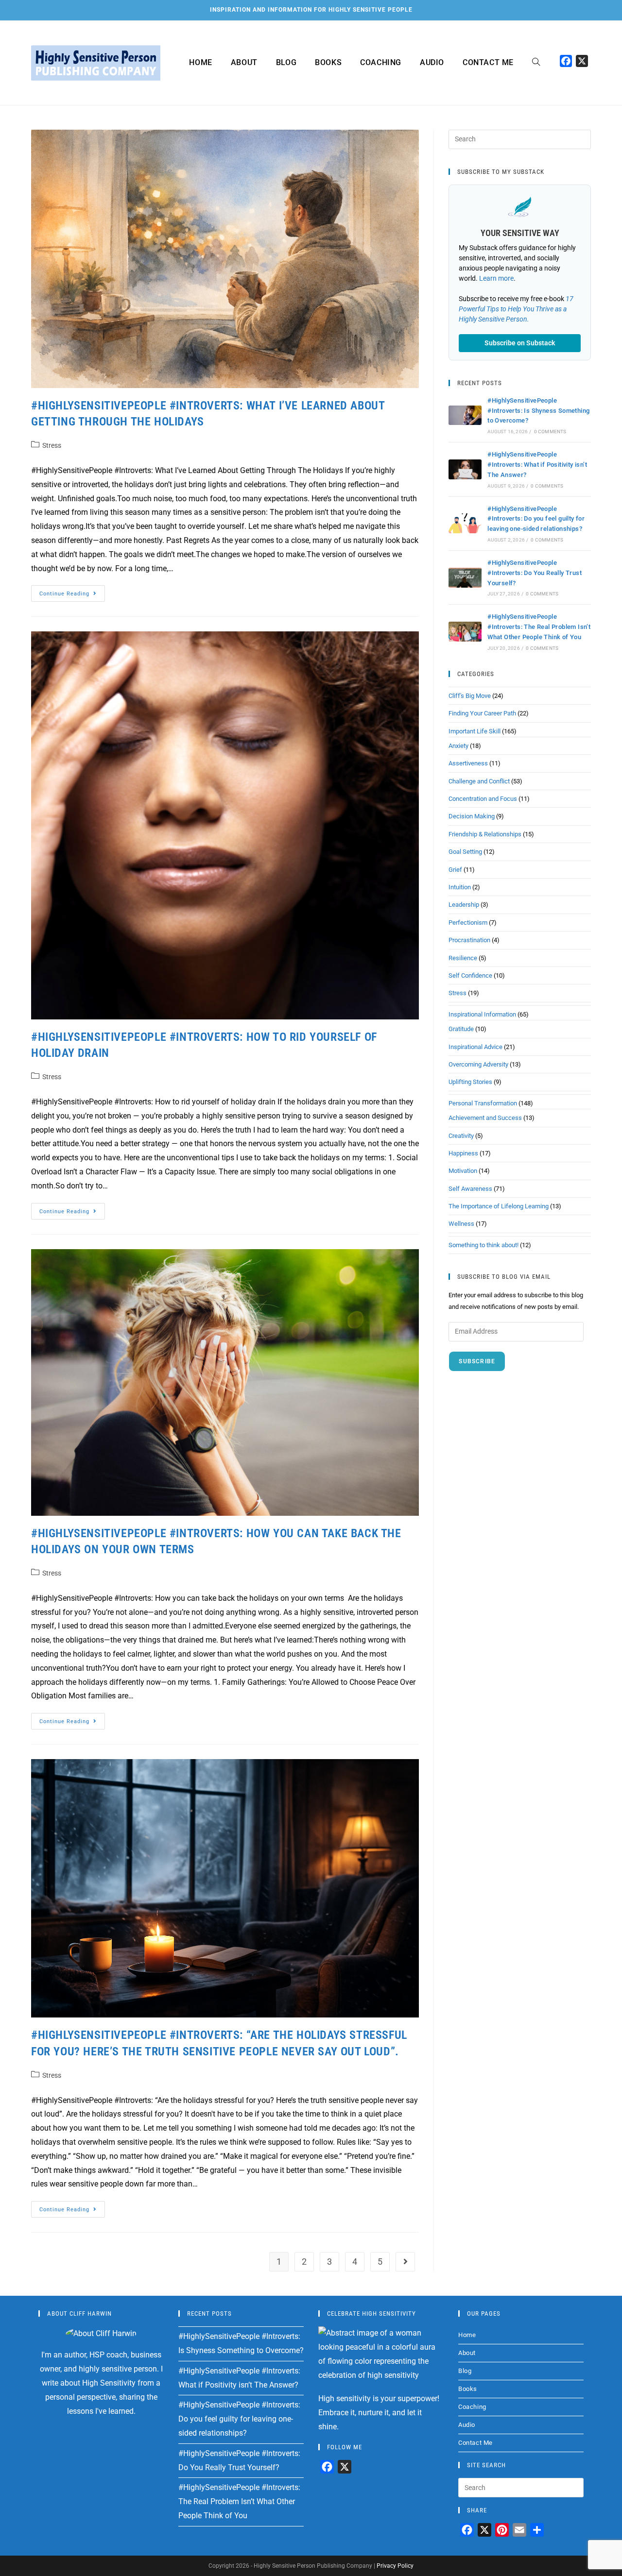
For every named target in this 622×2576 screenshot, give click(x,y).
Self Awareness (470, 1189)
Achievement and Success (485, 1118)
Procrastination (469, 940)
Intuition (460, 887)
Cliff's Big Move (470, 696)
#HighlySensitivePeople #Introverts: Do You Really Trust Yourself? (535, 573)
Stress (52, 445)
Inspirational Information (482, 1014)
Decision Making (472, 816)
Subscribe (477, 1361)
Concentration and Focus (483, 799)
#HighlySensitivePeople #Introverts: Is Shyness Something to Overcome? (538, 411)
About (467, 2353)
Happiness (463, 1153)
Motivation (463, 1171)
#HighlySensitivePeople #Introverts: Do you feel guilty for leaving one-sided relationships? (536, 519)
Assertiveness (468, 763)
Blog (465, 2371)
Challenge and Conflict (479, 781)
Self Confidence (470, 975)
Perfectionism (468, 923)
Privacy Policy (395, 2566)
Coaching (472, 2407)
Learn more (496, 278)
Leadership (464, 905)
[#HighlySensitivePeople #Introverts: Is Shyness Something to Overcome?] (465, 415)
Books (468, 2389)
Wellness (461, 1224)
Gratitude (461, 1029)
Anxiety (458, 746)
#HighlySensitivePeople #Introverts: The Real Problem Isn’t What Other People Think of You (539, 627)
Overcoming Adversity (478, 1064)
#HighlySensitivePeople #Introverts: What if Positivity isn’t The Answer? (537, 465)
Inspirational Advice (475, 1047)
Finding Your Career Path (482, 713)
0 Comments (550, 432)
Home (467, 2335)
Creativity (461, 1136)
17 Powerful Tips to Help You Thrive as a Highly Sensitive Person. (516, 309)
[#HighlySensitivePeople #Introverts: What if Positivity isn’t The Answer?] (465, 469)
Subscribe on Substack (520, 343)
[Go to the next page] (405, 2262)
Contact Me (475, 2443)
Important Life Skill (475, 731)
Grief (455, 870)
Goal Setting (465, 852)
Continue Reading (72, 591)
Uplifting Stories (470, 1082)
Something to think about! (484, 1245)
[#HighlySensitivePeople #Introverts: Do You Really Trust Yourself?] (465, 578)
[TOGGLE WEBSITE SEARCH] (536, 63)
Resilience (463, 958)
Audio (467, 2425)
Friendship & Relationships (485, 834)
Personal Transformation (483, 1103)
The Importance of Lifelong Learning (499, 1206)
